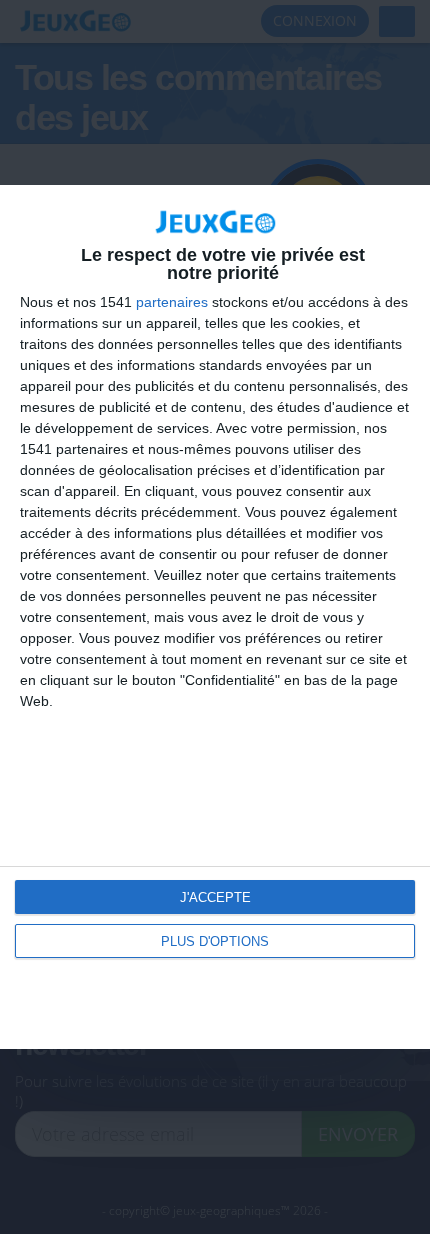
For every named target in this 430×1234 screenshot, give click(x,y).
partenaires (172, 302)
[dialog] (215, 617)
